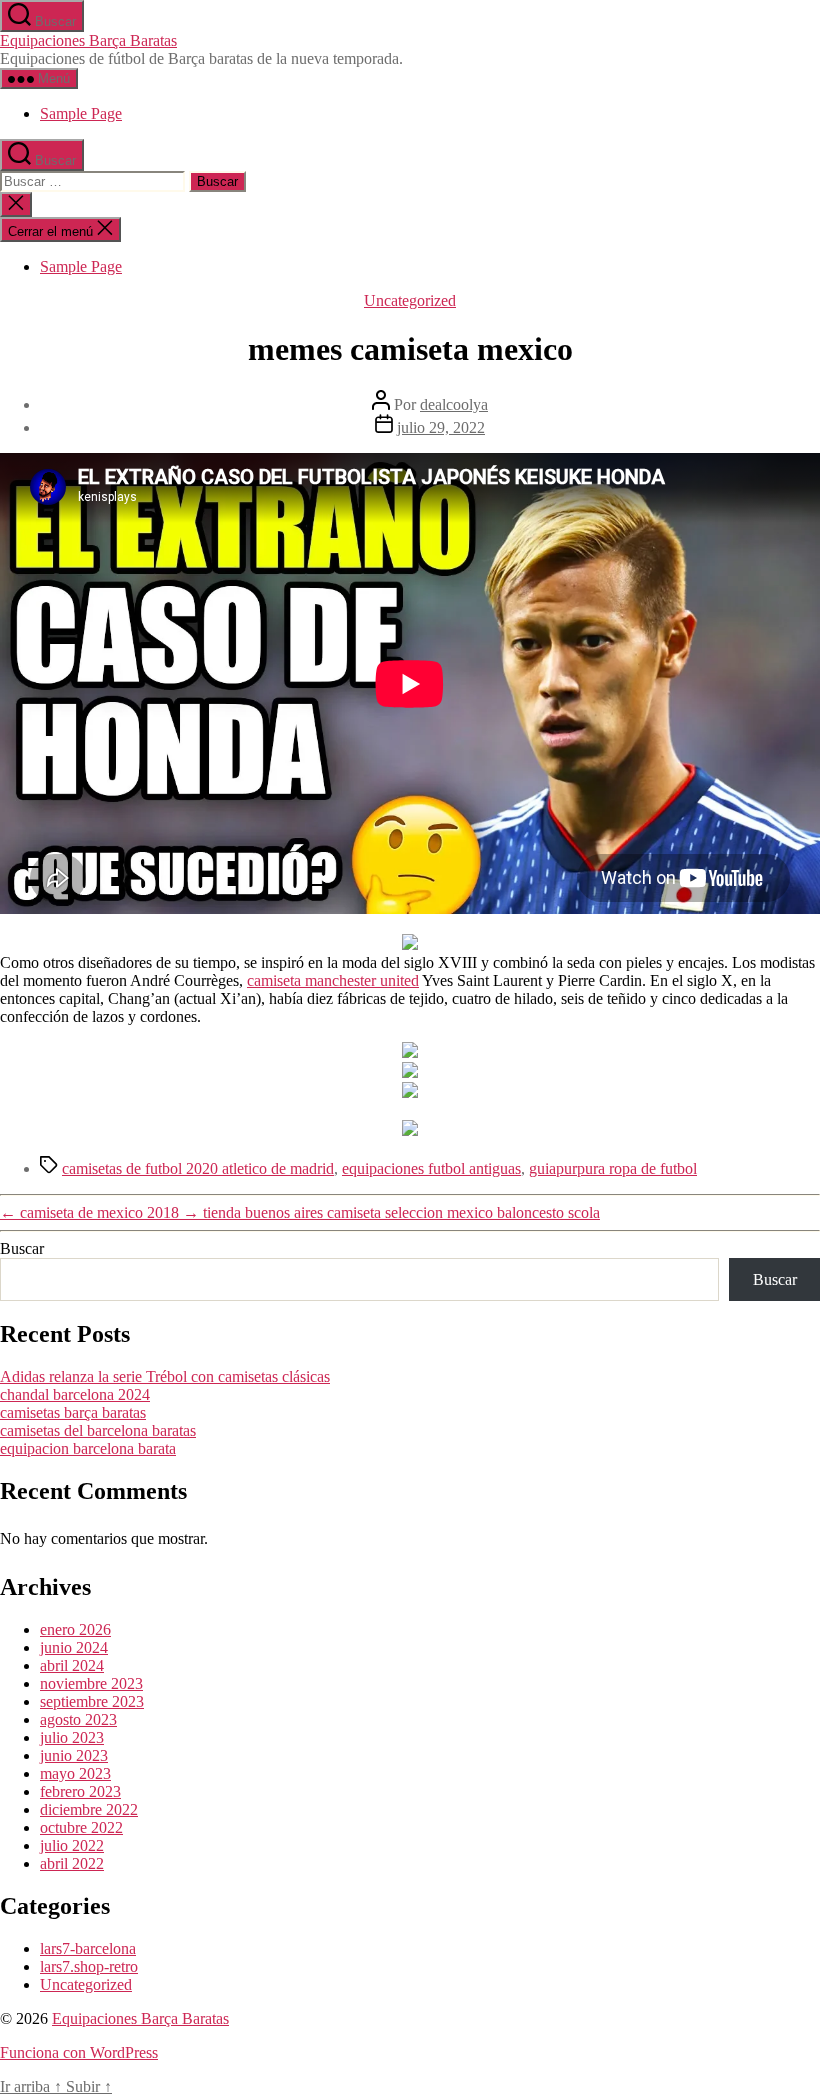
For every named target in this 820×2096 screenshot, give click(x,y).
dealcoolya (454, 404)
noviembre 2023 (91, 1683)
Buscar (22, 1248)
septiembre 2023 (92, 1701)
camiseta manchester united (333, 980)
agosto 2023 (78, 1719)
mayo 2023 (75, 1773)
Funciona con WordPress (79, 2052)
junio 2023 (74, 1755)
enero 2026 (75, 1629)
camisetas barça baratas (73, 1412)
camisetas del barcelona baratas (98, 1430)
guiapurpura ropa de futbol (613, 1168)
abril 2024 (72, 1665)
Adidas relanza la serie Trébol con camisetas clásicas (165, 1376)
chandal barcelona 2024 (75, 1394)
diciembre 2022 (89, 1809)
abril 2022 (72, 1863)
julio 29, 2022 (441, 427)
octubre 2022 (81, 1827)
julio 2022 (72, 1845)
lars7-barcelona (88, 1948)
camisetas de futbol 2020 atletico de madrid (198, 1168)
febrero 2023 (80, 1791)
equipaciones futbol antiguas (431, 1168)
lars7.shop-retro (89, 1966)
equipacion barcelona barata (88, 1448)
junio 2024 (74, 1647)
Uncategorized (410, 300)
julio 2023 (72, 1737)
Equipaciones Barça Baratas (88, 40)
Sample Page (81, 113)
